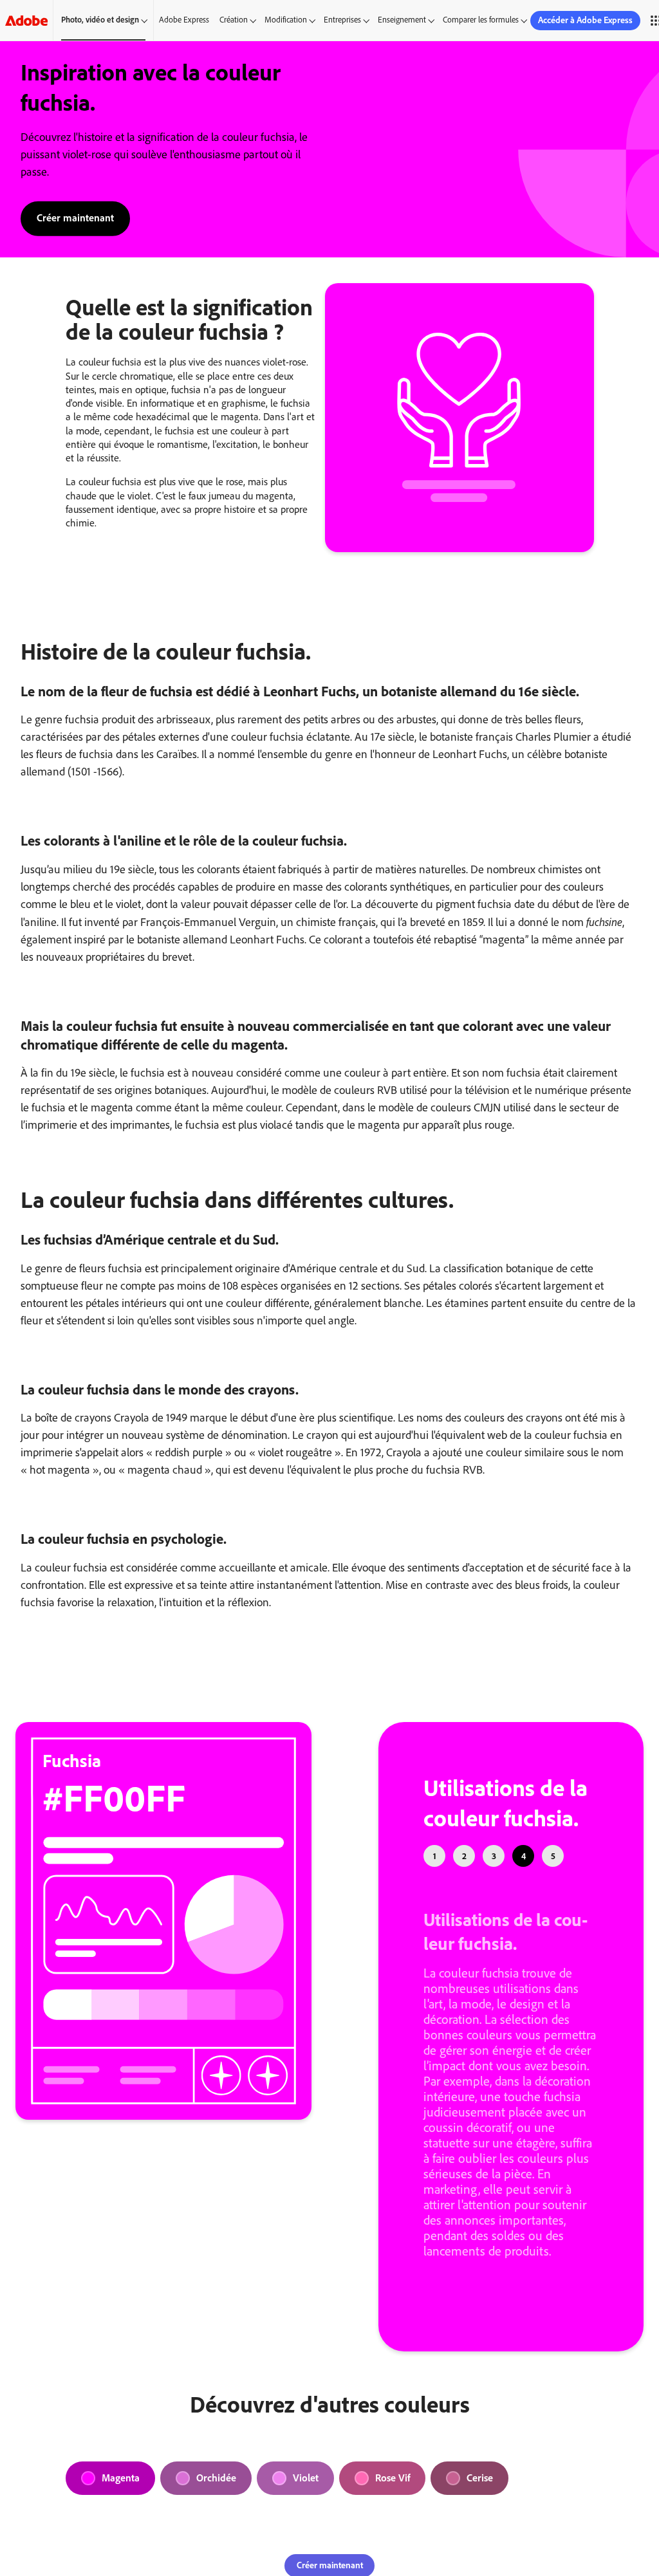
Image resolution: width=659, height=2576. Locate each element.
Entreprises (342, 20)
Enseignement (402, 20)
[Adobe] (26, 20)
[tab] (434, 1856)
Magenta (121, 2478)
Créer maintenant (75, 217)
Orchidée (216, 2478)
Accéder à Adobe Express (585, 20)
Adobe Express (184, 20)
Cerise (480, 2478)
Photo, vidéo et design (100, 20)
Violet (306, 2478)
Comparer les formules (481, 20)
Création (234, 20)
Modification (286, 20)
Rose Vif (393, 2478)
